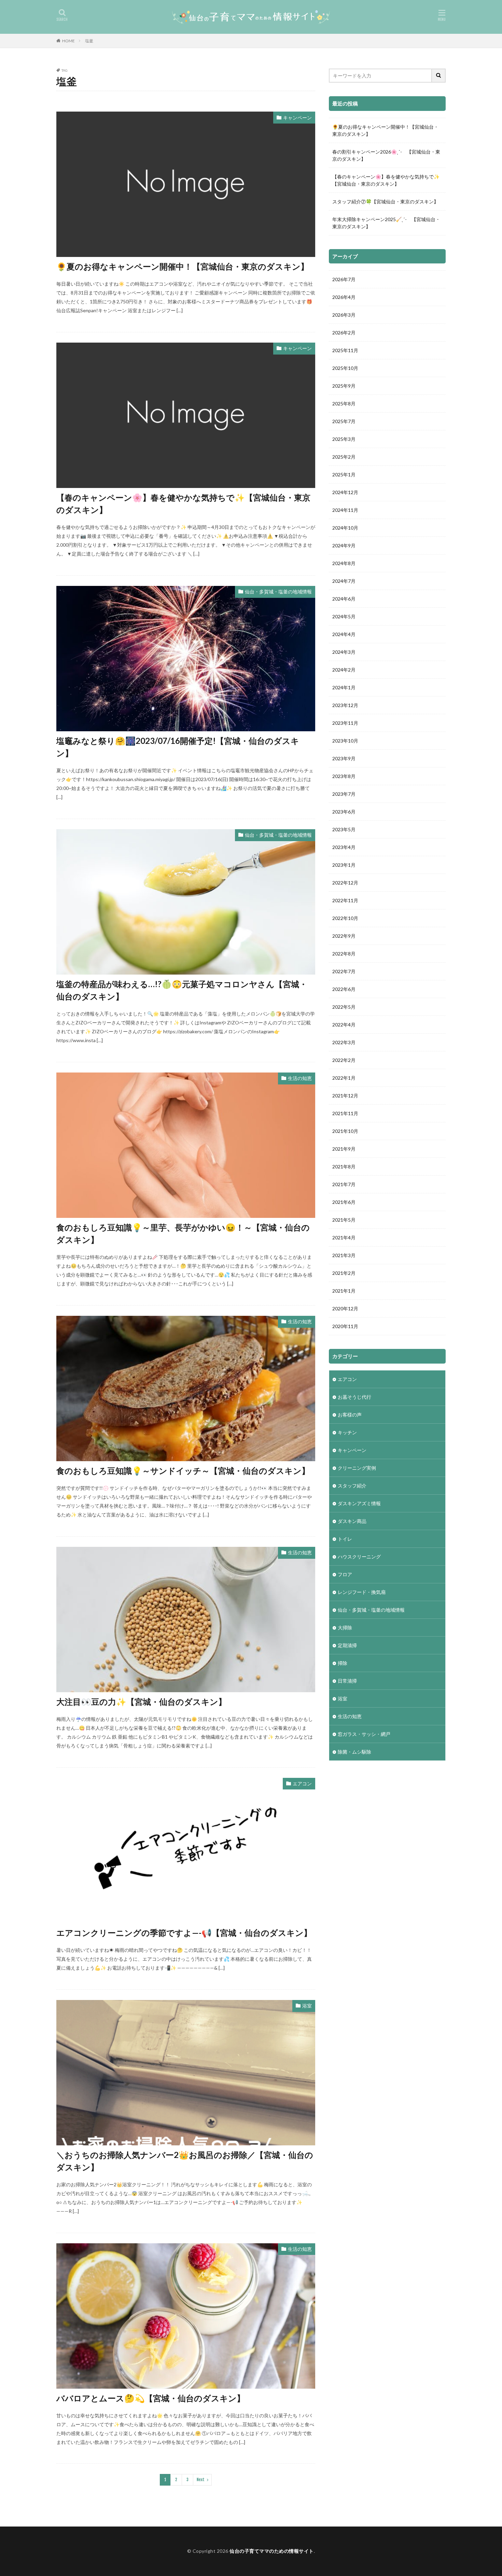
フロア (345, 1574)
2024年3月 (344, 652)
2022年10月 (345, 918)
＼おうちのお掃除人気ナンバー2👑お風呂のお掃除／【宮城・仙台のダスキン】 (185, 2161)
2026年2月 (344, 333)
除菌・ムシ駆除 (354, 1752)
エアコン (302, 1783)
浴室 (307, 2006)
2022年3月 (344, 1042)
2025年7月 (344, 421)
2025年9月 (344, 386)
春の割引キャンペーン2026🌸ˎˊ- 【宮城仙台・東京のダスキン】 (386, 155)
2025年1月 (344, 474)
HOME (68, 41)
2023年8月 (344, 776)
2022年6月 (344, 989)
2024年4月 (344, 634)
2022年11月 (345, 900)
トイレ (345, 1539)
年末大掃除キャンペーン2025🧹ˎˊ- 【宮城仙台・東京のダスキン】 (386, 223)
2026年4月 (344, 297)
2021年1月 (344, 1291)
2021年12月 (345, 1096)
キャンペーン (297, 118)
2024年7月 (344, 581)
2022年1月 (344, 1078)
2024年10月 (345, 528)
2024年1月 (344, 687)
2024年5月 (344, 616)
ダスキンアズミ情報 (359, 1503)
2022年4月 (344, 1025)
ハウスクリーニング (359, 1557)
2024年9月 (344, 545)
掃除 (343, 1663)
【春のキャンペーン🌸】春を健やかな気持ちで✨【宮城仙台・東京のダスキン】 (183, 503)
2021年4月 (344, 1237)
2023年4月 (344, 847)
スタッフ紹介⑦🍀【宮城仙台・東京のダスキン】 (385, 202)
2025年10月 (345, 368)
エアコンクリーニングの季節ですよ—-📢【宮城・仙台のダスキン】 (184, 1933)
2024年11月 (345, 510)
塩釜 (89, 41)
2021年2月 (344, 1273)
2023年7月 (344, 794)
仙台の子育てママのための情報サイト (272, 2551)
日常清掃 (347, 1681)
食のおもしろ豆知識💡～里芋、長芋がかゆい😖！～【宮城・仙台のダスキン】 (183, 1233)
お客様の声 (350, 1415)
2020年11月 (345, 1326)
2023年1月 (344, 865)
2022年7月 (344, 971)
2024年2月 (344, 670)
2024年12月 (345, 492)
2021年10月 (345, 1131)
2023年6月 (344, 812)
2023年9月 (344, 758)
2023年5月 (344, 829)
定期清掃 (347, 1645)
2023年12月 (345, 705)
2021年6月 (344, 1202)
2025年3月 (344, 439)
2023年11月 (345, 723)
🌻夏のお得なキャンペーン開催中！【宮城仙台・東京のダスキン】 (183, 266)
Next (201, 2480)
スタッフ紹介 (352, 1486)
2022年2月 (344, 1060)
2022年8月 (344, 954)
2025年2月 (344, 457)
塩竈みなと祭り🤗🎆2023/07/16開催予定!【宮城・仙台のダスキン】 (178, 747)
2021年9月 (344, 1149)
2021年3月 (344, 1255)
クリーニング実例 (357, 1468)
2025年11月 (345, 350)
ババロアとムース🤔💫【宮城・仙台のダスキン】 (151, 2398)
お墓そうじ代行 (354, 1397)
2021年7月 (344, 1184)
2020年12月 (345, 1308)
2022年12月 (345, 883)
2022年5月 (344, 1007)
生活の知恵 (300, 1078)
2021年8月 (344, 1167)
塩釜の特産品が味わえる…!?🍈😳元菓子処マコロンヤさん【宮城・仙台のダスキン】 (182, 990)
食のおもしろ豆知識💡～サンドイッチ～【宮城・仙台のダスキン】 (183, 1471)
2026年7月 (344, 279)
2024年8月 (344, 563)
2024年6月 (344, 599)
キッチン (347, 1432)
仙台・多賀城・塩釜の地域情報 (278, 592)
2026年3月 (344, 315)
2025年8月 (344, 404)
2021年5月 (344, 1220)
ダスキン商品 (352, 1521)
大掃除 (345, 1628)
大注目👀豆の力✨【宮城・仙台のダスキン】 (141, 1702)
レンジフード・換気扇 (362, 1592)
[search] (439, 76)
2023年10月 (345, 741)
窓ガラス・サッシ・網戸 (364, 1734)
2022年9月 (344, 936)
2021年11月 (345, 1113)
